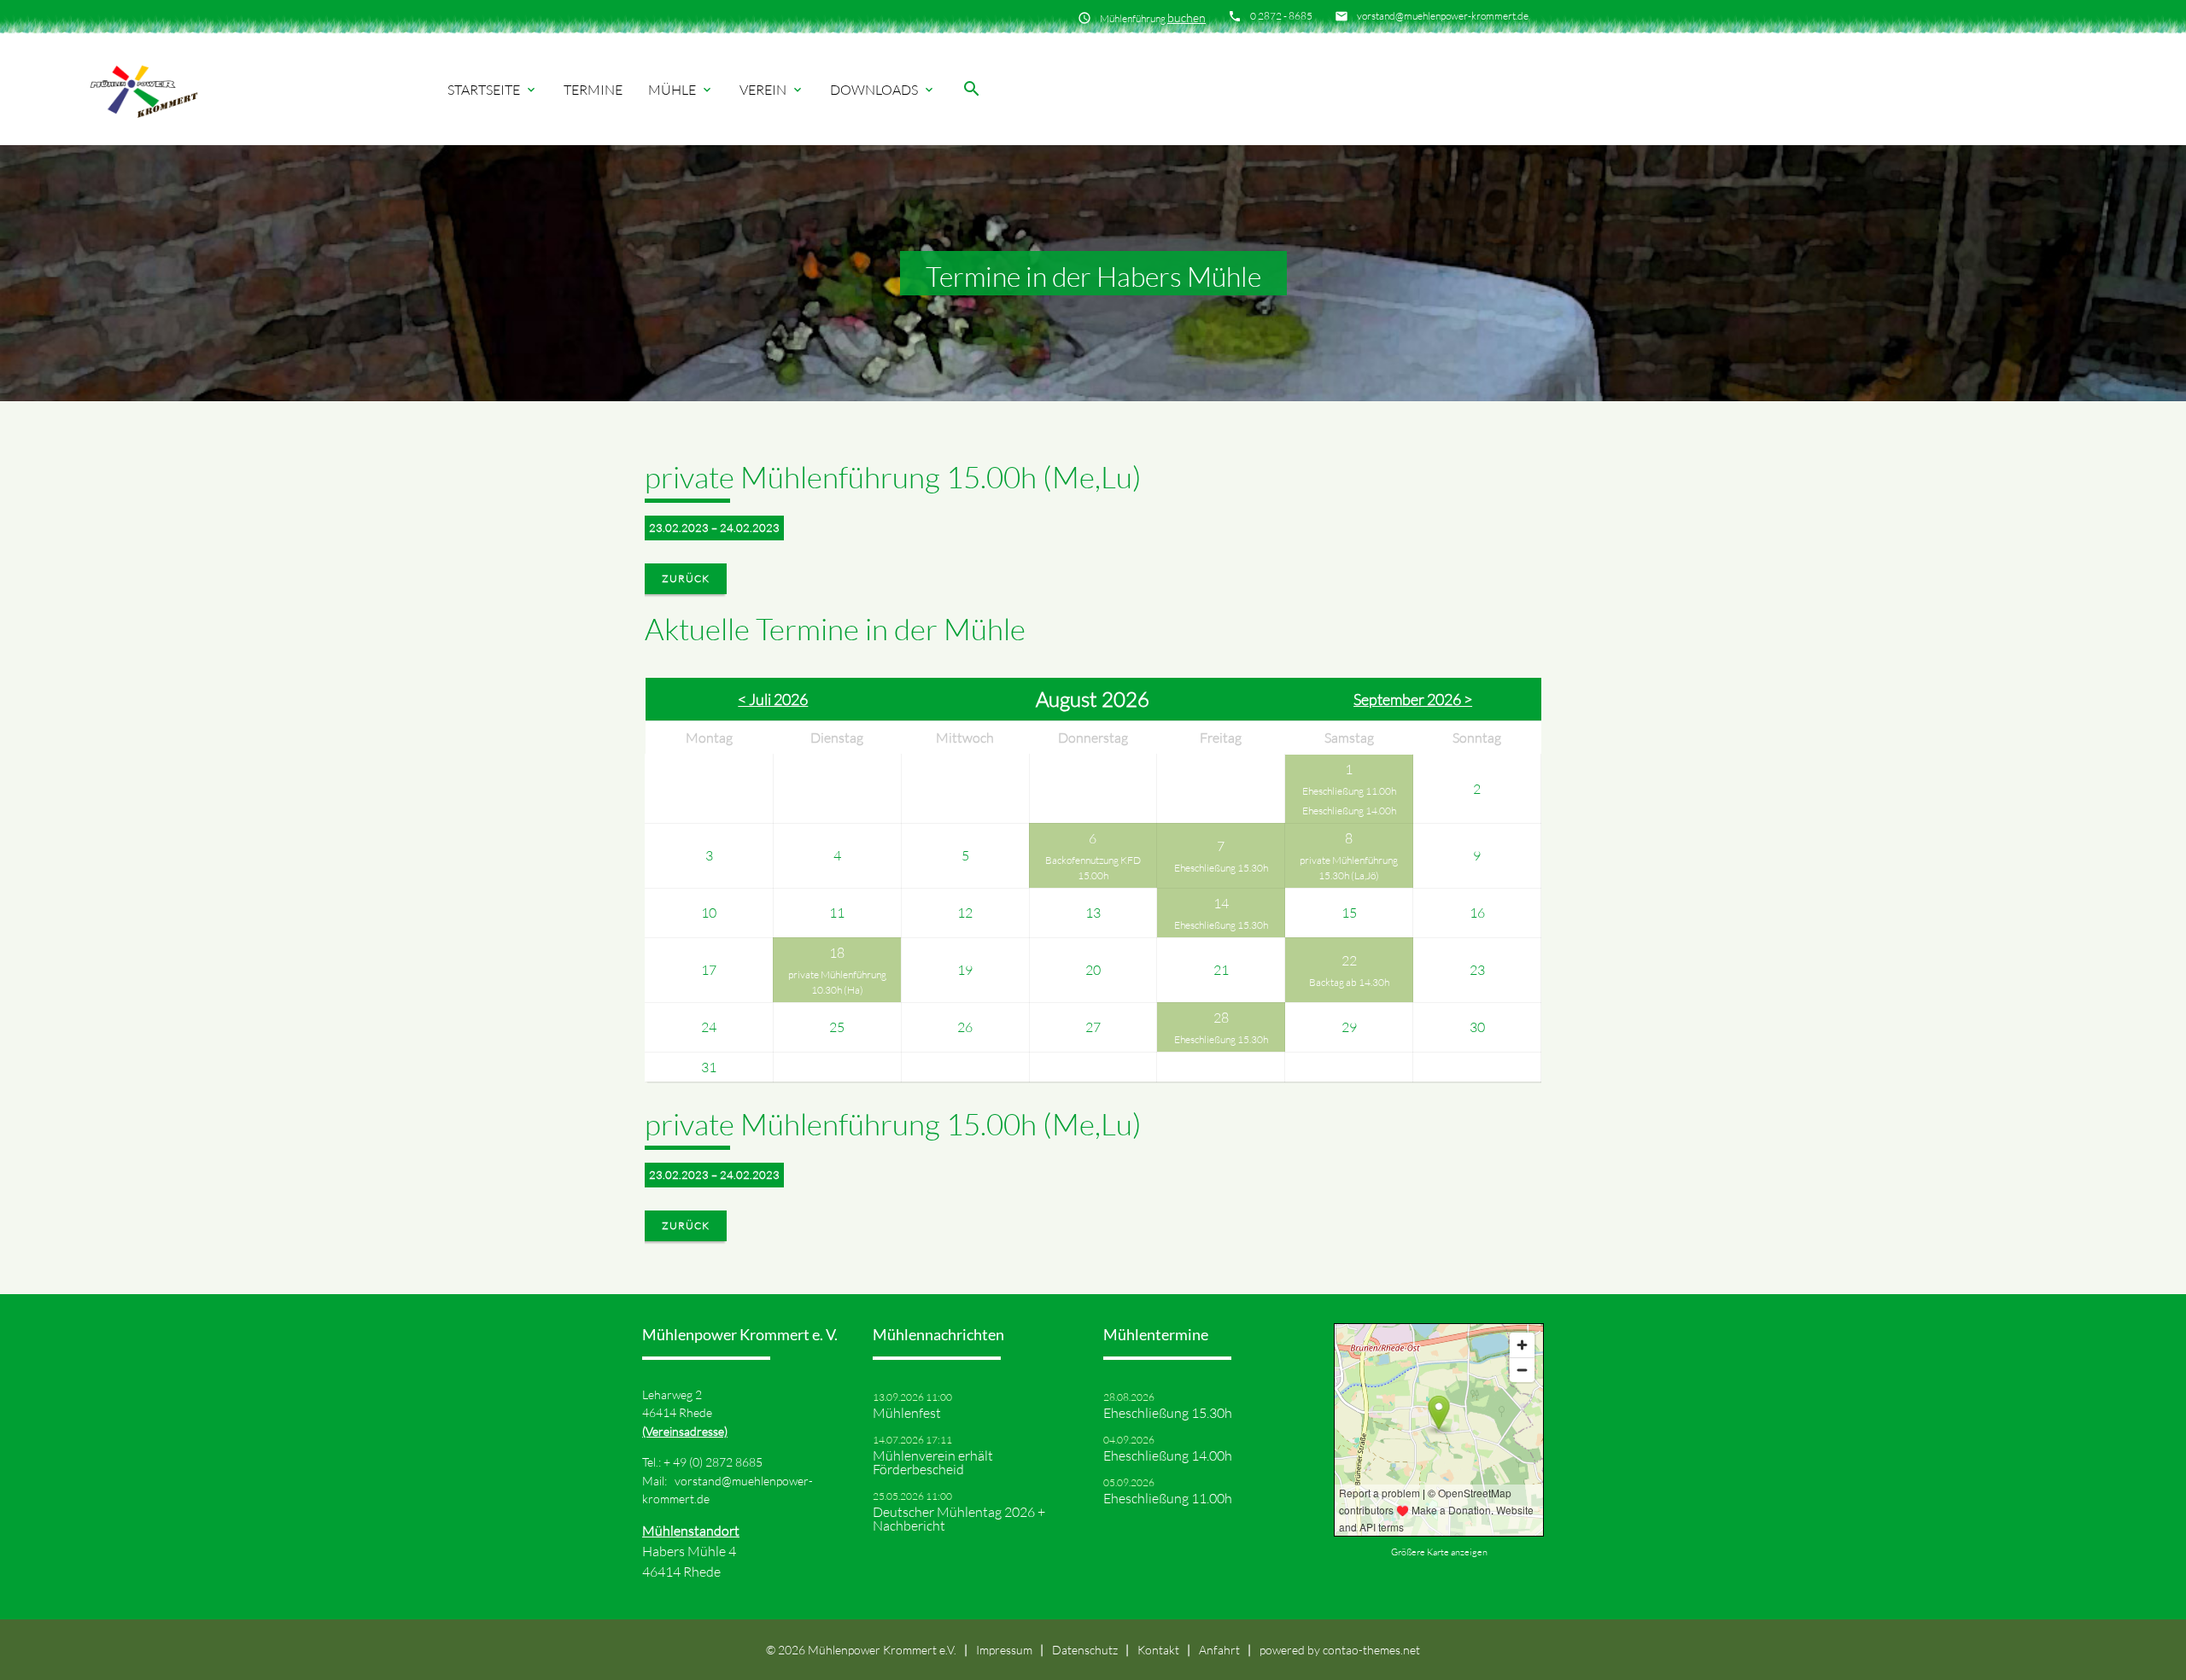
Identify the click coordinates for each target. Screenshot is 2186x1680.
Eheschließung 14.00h (1349, 811)
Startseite (493, 90)
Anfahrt (1219, 1650)
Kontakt (1158, 1650)
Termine (593, 90)
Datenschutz (1085, 1650)
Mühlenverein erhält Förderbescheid (933, 1462)
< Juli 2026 (773, 699)
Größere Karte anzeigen (1439, 1552)
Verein (772, 90)
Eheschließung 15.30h (1221, 868)
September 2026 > (1413, 699)
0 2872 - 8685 (1281, 16)
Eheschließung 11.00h (1349, 791)
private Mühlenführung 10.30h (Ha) (837, 982)
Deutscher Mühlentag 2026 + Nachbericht (959, 1519)
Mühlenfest (907, 1413)
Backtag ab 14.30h (1349, 982)
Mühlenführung (1153, 17)
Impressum (1004, 1650)
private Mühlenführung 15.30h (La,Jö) (1349, 868)
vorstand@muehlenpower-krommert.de (1443, 16)
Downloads (883, 90)
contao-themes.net (1371, 1650)
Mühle (681, 90)
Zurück (686, 578)
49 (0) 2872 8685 (718, 1462)
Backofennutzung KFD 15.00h (1093, 868)
